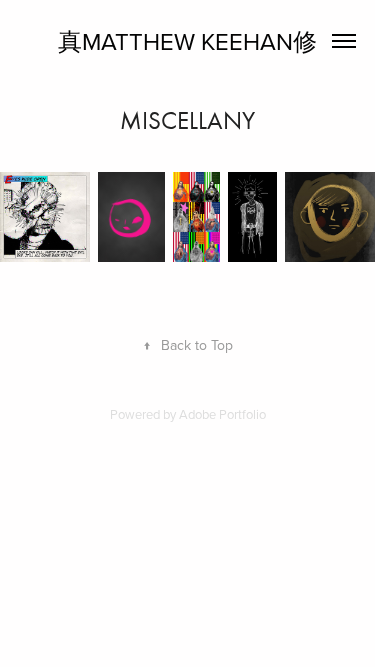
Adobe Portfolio (222, 414)
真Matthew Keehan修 (187, 41)
